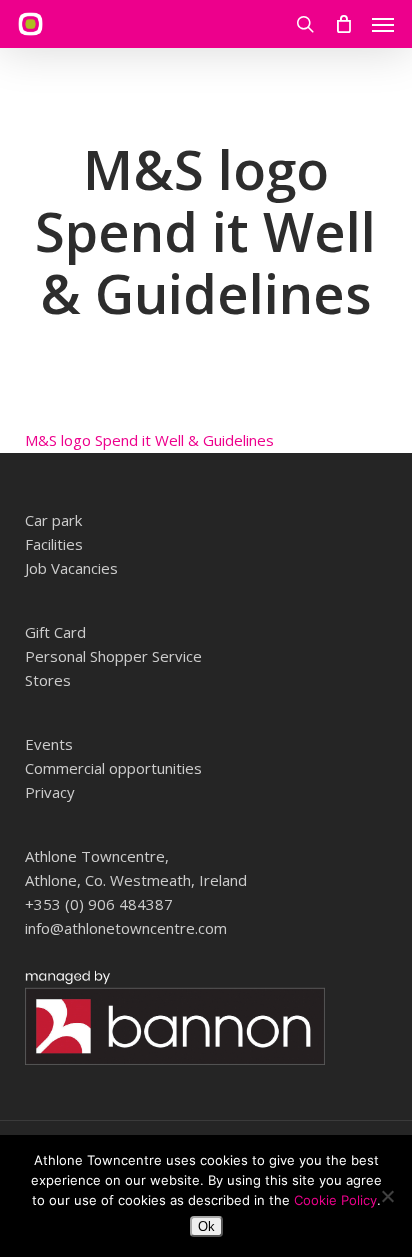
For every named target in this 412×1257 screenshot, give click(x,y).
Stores (48, 680)
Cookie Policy (335, 1200)
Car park (53, 520)
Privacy (50, 792)
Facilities (54, 544)
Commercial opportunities (113, 768)
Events (49, 744)
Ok (206, 1226)
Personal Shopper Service (113, 656)
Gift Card (55, 632)
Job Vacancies (71, 568)
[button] (383, 24)
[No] (387, 1196)
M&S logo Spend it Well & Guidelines (149, 440)
